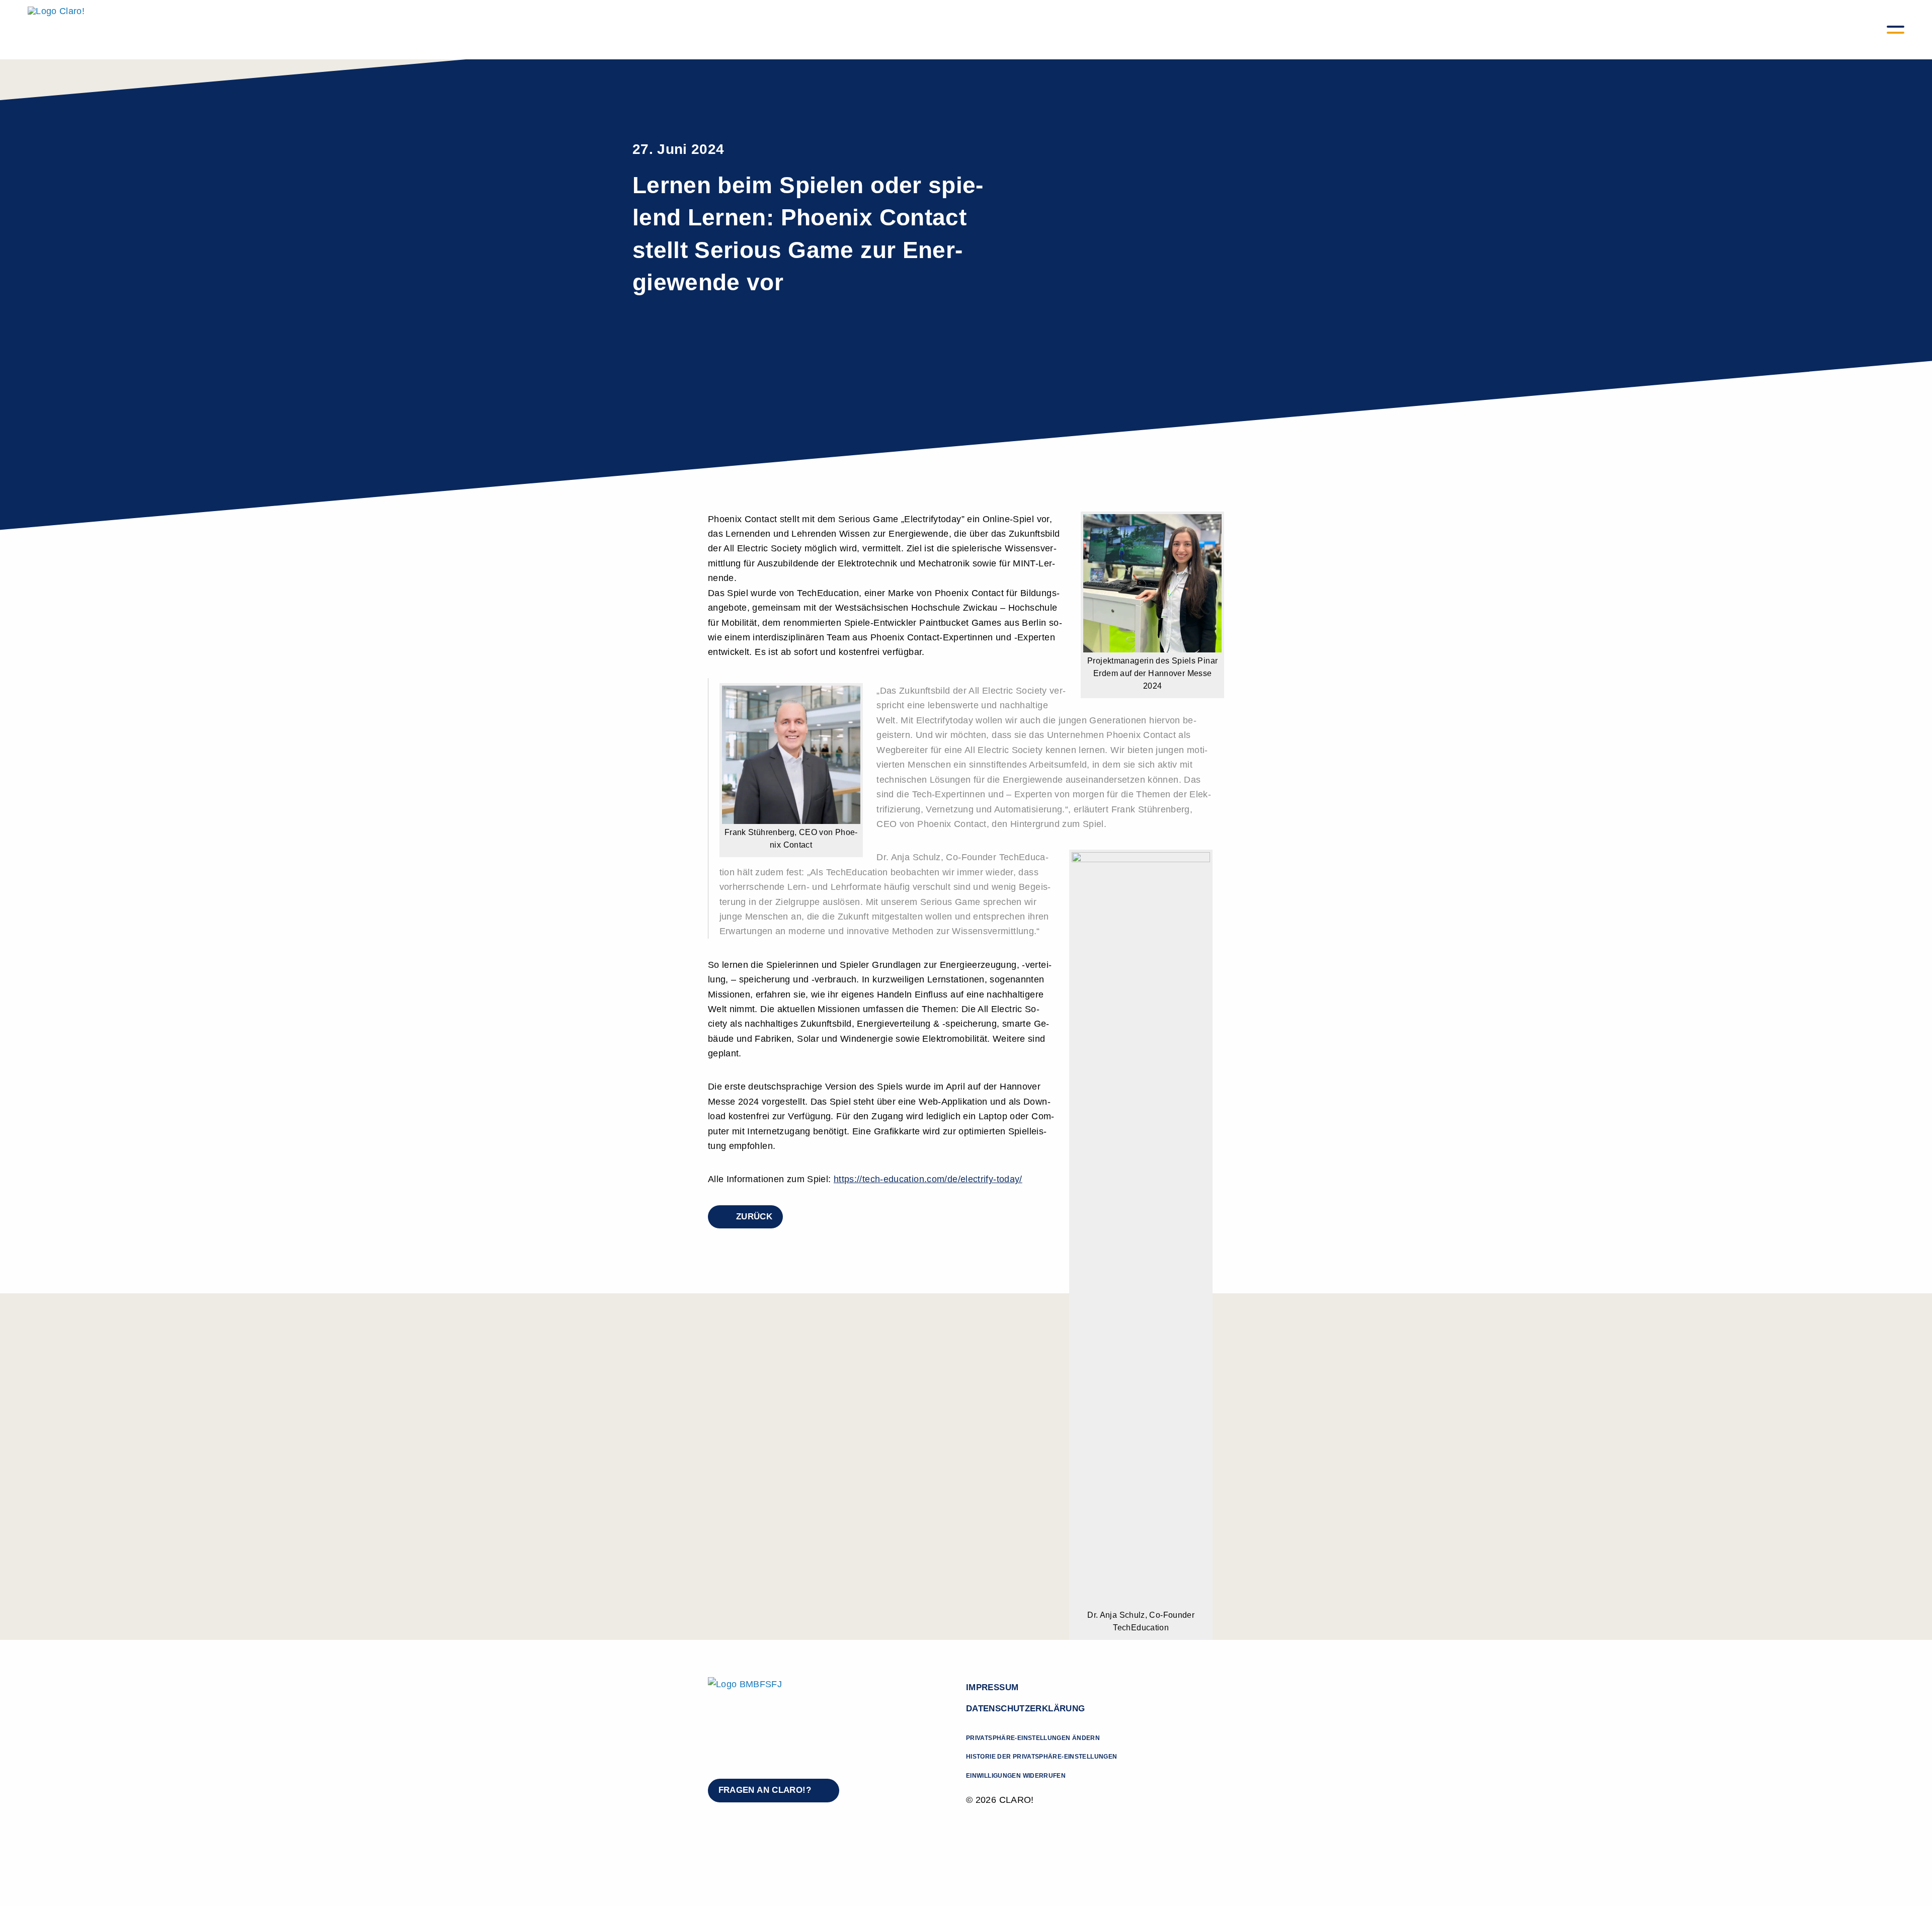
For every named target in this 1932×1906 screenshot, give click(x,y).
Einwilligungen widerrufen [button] (1016, 1776)
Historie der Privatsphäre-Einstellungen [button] (1041, 1757)
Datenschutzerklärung (1025, 1709)
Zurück (754, 1217)
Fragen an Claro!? (765, 1790)
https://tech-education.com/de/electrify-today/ (928, 1179)
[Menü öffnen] (1895, 29)
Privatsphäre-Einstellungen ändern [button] (1033, 1738)
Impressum (992, 1687)
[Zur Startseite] (56, 30)
